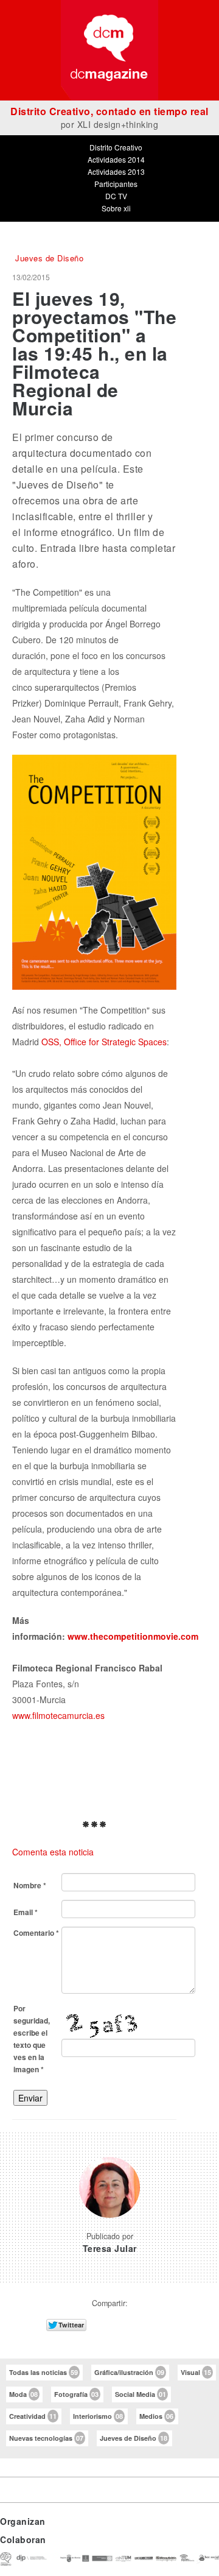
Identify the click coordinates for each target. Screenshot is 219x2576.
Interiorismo (98, 2416)
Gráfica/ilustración (129, 2372)
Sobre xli (116, 208)
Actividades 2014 (116, 159)
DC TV (116, 196)
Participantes (116, 184)
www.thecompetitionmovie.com (133, 1636)
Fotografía (76, 2394)
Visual (196, 2372)
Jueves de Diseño (134, 2438)
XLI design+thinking (118, 124)
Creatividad (33, 2416)
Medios (156, 2416)
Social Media (141, 2394)
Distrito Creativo (116, 147)
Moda (23, 2394)
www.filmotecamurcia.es (58, 1715)
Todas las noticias (43, 2372)
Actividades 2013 (116, 171)
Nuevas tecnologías (46, 2438)
